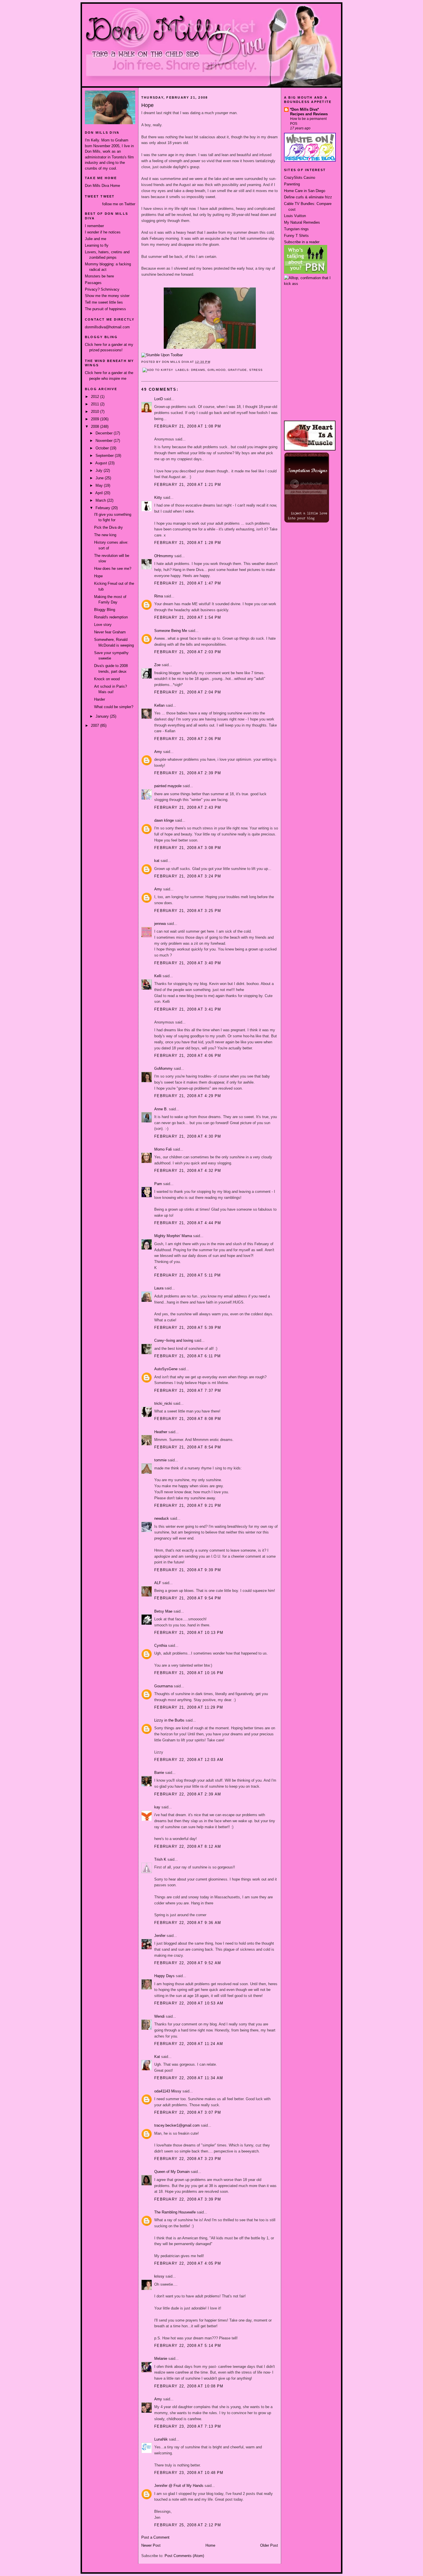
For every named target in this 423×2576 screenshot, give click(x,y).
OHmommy (164, 556)
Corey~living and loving (174, 1340)
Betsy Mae (163, 1611)
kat (157, 861)
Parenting (292, 184)
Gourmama (163, 1686)
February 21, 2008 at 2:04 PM (188, 692)
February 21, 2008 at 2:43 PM (188, 807)
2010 (96, 412)
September (105, 456)
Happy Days (164, 1976)
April (100, 493)
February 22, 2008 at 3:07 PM (188, 2112)
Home (210, 2545)
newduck (162, 1518)
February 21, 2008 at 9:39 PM (188, 1570)
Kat (157, 2057)
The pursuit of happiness (105, 309)
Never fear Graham (110, 632)
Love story (103, 625)
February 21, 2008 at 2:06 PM (188, 739)
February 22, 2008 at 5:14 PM (188, 2346)
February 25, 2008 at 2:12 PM (188, 2525)
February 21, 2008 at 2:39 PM (188, 773)
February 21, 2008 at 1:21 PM (188, 485)
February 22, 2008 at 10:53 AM (189, 2003)
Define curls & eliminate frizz (308, 197)
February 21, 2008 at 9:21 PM (188, 1505)
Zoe (157, 665)
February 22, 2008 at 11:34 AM (189, 2078)
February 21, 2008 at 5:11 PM (187, 1275)
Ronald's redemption (111, 617)
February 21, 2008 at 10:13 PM (189, 1633)
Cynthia (161, 1646)
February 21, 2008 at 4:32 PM (188, 1171)
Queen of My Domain (172, 2172)
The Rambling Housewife (175, 2212)
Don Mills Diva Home (102, 186)
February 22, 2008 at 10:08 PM (189, 2386)
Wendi (159, 2016)
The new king (105, 535)
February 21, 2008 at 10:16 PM (189, 1673)
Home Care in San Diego (305, 191)
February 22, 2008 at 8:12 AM (188, 1846)
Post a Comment (155, 2537)
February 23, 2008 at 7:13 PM (188, 2426)
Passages (93, 283)
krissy (159, 2276)
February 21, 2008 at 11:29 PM (189, 1707)
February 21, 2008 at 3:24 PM (188, 876)
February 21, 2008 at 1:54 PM (188, 617)
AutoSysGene (166, 1369)
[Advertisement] (310, 308)
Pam (158, 1184)
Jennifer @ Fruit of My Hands (179, 2486)
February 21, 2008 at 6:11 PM (187, 1356)
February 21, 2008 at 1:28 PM (188, 543)
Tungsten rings (296, 229)
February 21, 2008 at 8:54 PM (188, 1447)
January (103, 716)
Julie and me (96, 239)
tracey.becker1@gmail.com (177, 2125)
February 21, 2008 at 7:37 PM (188, 1390)
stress (256, 370)
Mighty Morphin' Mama (173, 1236)
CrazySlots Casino (300, 178)
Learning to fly (97, 245)
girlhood (216, 370)
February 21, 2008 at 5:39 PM (188, 1328)
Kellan (159, 705)
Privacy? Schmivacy (102, 289)
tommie (160, 1460)
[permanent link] (162, 355)
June (100, 478)
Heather (161, 1432)
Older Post (269, 2545)
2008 (96, 427)
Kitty (158, 498)
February (103, 508)
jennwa (160, 924)
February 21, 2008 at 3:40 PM (188, 963)
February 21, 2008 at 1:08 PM (188, 426)
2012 (96, 397)
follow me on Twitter (119, 204)
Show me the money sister (107, 296)
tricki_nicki (163, 1403)
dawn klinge (164, 820)
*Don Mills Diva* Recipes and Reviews (309, 112)
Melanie (161, 2359)
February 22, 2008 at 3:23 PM (188, 2159)
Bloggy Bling (105, 610)
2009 (96, 419)
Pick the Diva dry (108, 527)
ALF (158, 1583)
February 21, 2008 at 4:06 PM (188, 1056)
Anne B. (161, 1109)
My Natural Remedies (302, 222)
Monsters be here (99, 276)
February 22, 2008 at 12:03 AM (189, 1760)
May (100, 485)
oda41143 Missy (168, 2091)
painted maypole (168, 786)
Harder (100, 699)
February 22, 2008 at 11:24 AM (189, 2044)
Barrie (159, 1773)
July (100, 470)
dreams (198, 370)
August (102, 463)
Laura (159, 1288)
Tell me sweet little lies (104, 302)
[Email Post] (212, 362)
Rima (159, 596)
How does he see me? (113, 569)
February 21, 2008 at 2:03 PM (188, 652)
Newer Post (151, 2545)
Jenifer (160, 1936)
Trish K (160, 1859)
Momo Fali (163, 1149)
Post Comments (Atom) (184, 2556)
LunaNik (161, 2439)
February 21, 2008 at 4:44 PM (188, 1223)
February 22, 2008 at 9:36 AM (188, 1923)
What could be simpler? (114, 707)
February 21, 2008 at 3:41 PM (188, 1009)
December (105, 433)
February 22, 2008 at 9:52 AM (188, 1963)
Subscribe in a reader (302, 242)
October (103, 448)
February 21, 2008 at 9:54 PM (188, 1598)
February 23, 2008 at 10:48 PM (189, 2473)
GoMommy (163, 1068)
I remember (94, 226)
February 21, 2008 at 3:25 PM (188, 911)
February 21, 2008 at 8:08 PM (188, 1419)
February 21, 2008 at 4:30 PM (188, 1136)
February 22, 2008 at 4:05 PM (188, 2263)
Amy (158, 752)
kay (157, 1807)
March (101, 500)
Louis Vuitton (295, 216)
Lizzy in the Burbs (169, 1720)
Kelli (158, 976)
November (105, 441)
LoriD (159, 399)
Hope (98, 576)
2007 (96, 726)
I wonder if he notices (103, 232)
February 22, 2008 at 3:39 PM (188, 2199)
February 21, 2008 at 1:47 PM (188, 583)
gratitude (237, 370)
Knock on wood (107, 679)
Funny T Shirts (296, 236)
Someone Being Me (171, 631)
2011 (96, 404)
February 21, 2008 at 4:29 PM (188, 1096)
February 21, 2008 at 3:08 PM (188, 848)
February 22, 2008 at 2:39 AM (188, 1794)
